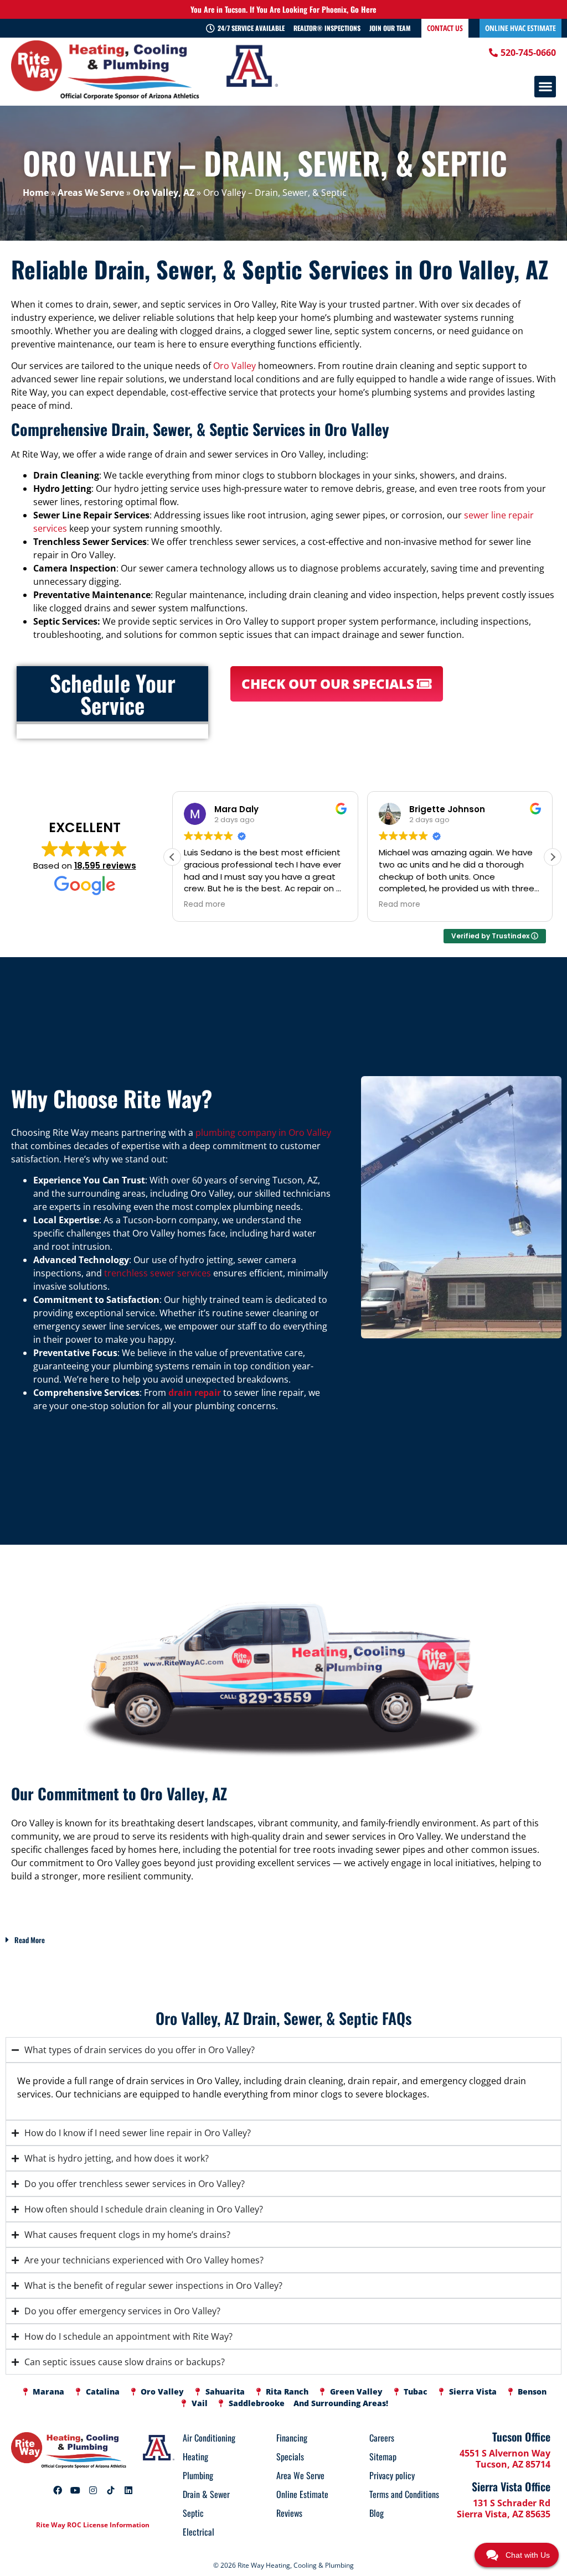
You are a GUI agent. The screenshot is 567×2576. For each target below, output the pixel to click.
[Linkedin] (128, 2490)
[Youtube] (75, 2490)
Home (36, 193)
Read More (30, 1940)
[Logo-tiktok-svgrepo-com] (111, 2490)
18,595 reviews (105, 866)
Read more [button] (205, 905)
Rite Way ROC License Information (93, 2525)
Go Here (364, 9)
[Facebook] (58, 2490)
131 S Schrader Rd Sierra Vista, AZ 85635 (504, 2509)
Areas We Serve (91, 193)
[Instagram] (93, 2490)
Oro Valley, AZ (164, 193)
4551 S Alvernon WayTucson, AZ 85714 (505, 2459)
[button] (545, 87)
